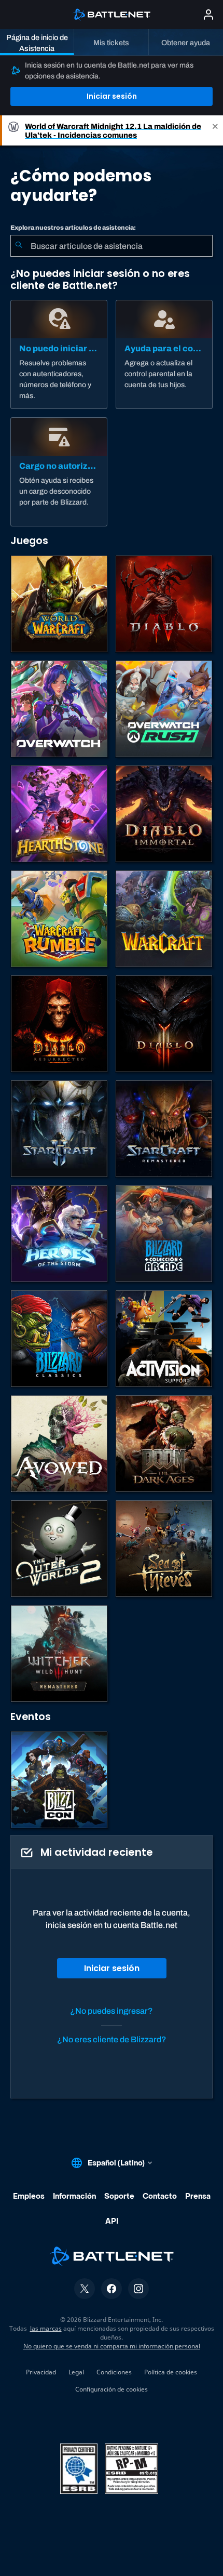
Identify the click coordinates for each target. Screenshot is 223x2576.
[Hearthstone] (59, 814)
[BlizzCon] (59, 1780)
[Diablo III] (164, 1024)
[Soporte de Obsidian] (59, 1444)
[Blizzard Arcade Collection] (164, 1234)
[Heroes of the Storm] (59, 1234)
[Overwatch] (59, 709)
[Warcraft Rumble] (59, 919)
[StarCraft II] (59, 1129)
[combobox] (112, 246)
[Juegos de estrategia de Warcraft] (164, 919)
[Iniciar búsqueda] (19, 246)
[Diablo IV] (164, 604)
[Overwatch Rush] (164, 709)
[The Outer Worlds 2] (59, 1549)
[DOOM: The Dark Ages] (164, 1444)
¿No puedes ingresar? (112, 2011)
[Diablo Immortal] (164, 814)
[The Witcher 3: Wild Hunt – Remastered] (59, 1654)
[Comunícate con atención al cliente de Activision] (164, 1339)
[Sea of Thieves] (164, 1549)
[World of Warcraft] (59, 604)
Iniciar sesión (112, 96)
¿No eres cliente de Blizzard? (112, 2039)
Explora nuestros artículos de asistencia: (73, 228)
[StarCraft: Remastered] (164, 1129)
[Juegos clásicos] (59, 1339)
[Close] (215, 130)
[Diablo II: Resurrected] (59, 1024)
